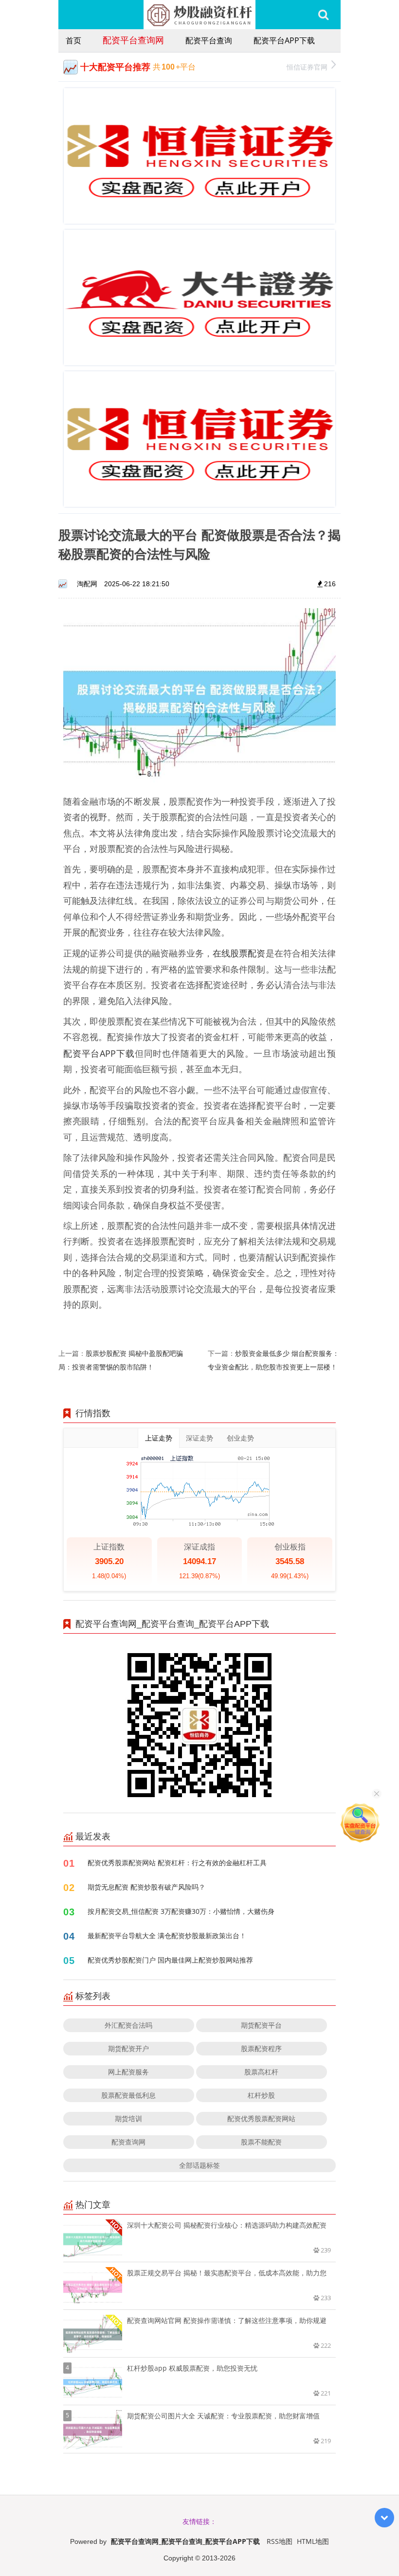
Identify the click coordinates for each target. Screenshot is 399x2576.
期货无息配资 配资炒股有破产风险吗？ (146, 1887)
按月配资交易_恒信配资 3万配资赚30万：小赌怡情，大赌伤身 (181, 1911)
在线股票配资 (239, 953)
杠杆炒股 (261, 2095)
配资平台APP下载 (284, 40)
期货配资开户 (128, 2048)
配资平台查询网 (133, 40)
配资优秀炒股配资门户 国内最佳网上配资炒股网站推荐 (170, 1960)
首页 (73, 40)
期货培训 (128, 2118)
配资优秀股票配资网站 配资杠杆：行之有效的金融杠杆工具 (177, 1863)
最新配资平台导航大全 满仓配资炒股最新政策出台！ (167, 1936)
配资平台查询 (209, 40)
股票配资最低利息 (128, 2095)
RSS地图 (280, 2541)
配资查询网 (128, 2142)
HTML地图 (313, 2541)
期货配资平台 (261, 2025)
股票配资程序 (261, 2048)
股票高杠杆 (261, 2072)
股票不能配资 (261, 2142)
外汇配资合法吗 (128, 2025)
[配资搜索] (323, 15)
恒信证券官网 (307, 67)
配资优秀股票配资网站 (261, 2118)
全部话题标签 (199, 2165)
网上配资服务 (128, 2072)
